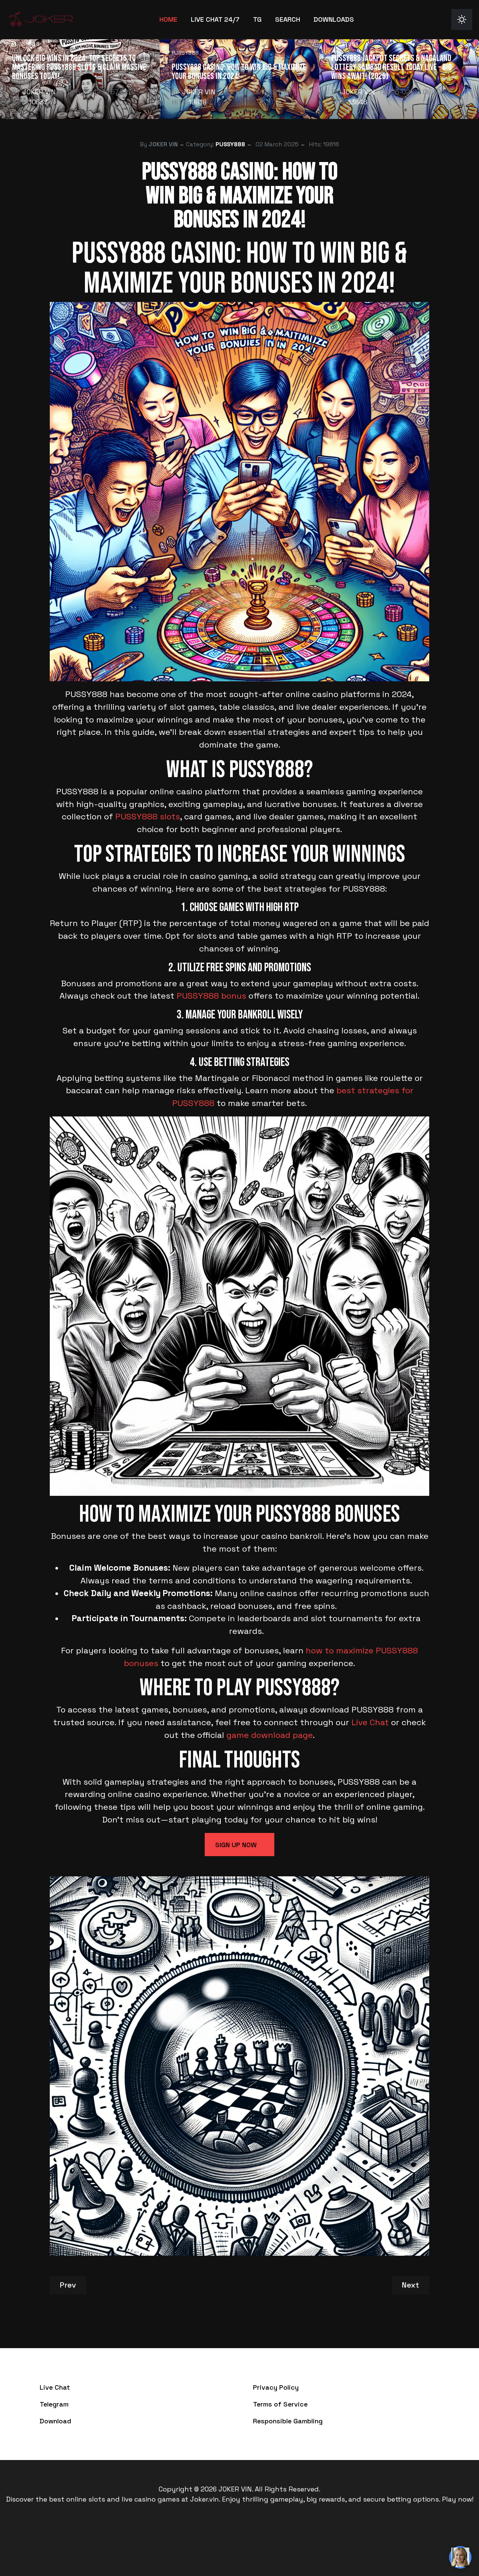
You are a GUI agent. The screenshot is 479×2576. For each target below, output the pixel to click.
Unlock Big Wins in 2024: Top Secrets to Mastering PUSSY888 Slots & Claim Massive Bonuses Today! (79, 67)
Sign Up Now (236, 1845)
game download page (270, 1735)
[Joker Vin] (41, 19)
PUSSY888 (26, 44)
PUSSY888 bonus (211, 996)
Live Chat (370, 1722)
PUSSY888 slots (148, 817)
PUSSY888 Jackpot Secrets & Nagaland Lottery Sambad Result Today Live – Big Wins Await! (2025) (391, 67)
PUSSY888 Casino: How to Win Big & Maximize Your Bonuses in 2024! (239, 72)
